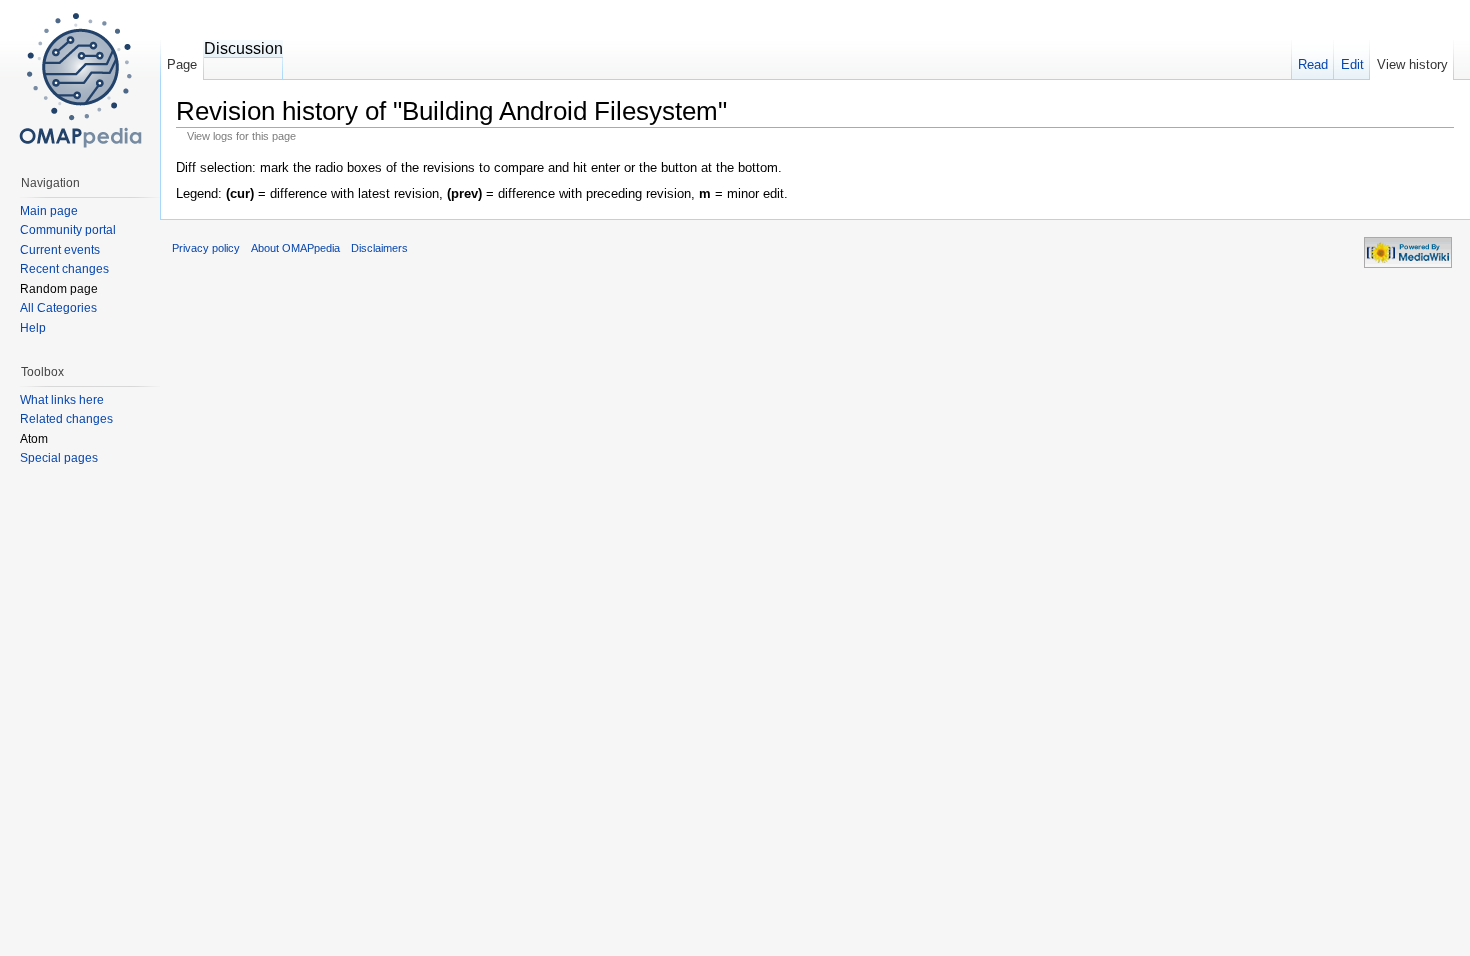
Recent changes (64, 269)
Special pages (59, 458)
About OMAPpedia (295, 248)
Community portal (68, 230)
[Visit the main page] (80, 80)
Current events (60, 250)
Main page (49, 211)
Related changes (66, 419)
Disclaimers (379, 248)
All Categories (58, 308)
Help (33, 328)
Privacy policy (206, 248)
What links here (62, 400)
